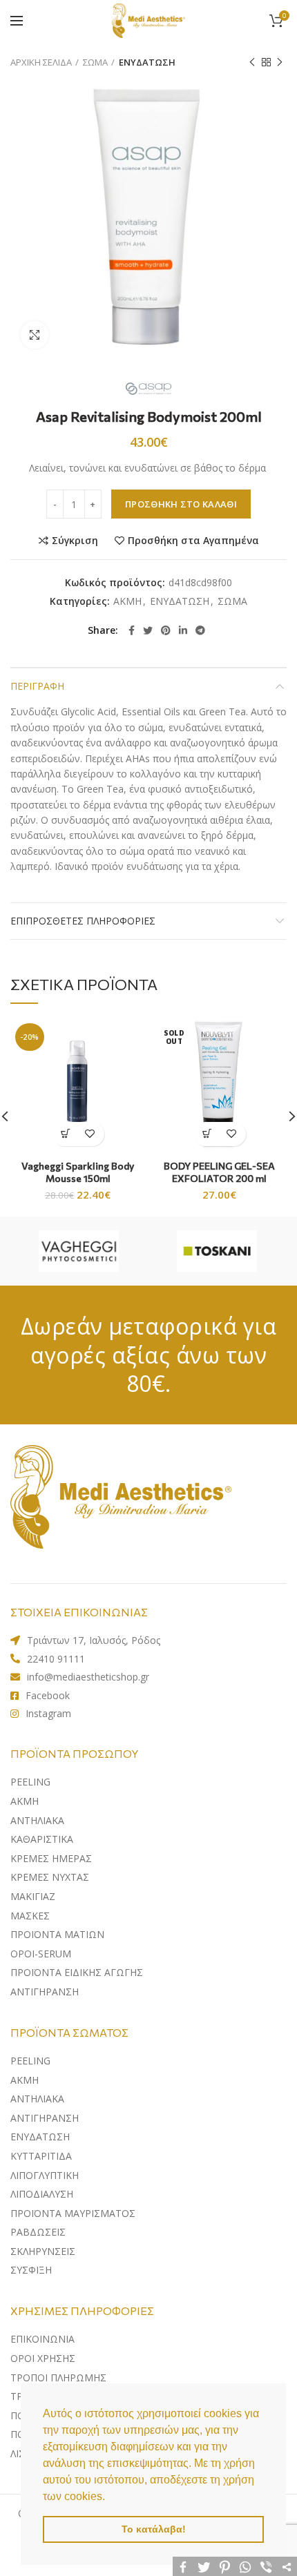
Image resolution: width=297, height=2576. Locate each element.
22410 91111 (56, 1659)
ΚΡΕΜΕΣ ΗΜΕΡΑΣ (51, 1858)
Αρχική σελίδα (41, 62)
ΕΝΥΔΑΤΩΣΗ (147, 62)
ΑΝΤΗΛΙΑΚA (37, 1820)
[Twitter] (148, 630)
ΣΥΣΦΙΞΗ (31, 2270)
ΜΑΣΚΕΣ (30, 1916)
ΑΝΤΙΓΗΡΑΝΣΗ (45, 1992)
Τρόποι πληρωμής (58, 2378)
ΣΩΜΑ (95, 62)
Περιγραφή (37, 686)
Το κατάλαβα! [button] (154, 2529)
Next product (280, 62)
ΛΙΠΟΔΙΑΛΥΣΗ (42, 2194)
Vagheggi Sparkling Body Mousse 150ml (78, 1172)
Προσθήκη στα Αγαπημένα (193, 541)
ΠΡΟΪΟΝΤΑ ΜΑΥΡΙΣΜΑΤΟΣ (73, 2213)
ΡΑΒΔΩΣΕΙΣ (38, 2232)
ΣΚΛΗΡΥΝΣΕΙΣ (43, 2251)
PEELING (30, 1782)
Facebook (48, 1695)
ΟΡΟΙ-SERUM (41, 1954)
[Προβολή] (35, 335)
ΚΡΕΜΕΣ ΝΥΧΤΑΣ (50, 1877)
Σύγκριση (75, 541)
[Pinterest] (166, 630)
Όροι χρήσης (43, 2358)
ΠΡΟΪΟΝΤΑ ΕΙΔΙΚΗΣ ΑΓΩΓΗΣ (77, 1972)
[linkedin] (183, 630)
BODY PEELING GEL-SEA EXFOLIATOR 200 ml (219, 1172)
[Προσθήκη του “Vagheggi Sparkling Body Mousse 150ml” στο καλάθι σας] (66, 1134)
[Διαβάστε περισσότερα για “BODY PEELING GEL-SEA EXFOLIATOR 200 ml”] (208, 1134)
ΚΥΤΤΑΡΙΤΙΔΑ (41, 2156)
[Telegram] (200, 630)
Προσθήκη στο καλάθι (181, 504)
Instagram (48, 1713)
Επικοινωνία (42, 2339)
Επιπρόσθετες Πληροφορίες (83, 921)
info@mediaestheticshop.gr (88, 1677)
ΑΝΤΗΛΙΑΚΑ (37, 2099)
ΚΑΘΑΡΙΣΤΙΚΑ (42, 1839)
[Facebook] (132, 630)
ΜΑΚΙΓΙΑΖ (33, 1896)
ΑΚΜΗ (127, 602)
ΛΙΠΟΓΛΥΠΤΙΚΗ (45, 2175)
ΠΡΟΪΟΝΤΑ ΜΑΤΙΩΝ (57, 1934)
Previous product (252, 62)
